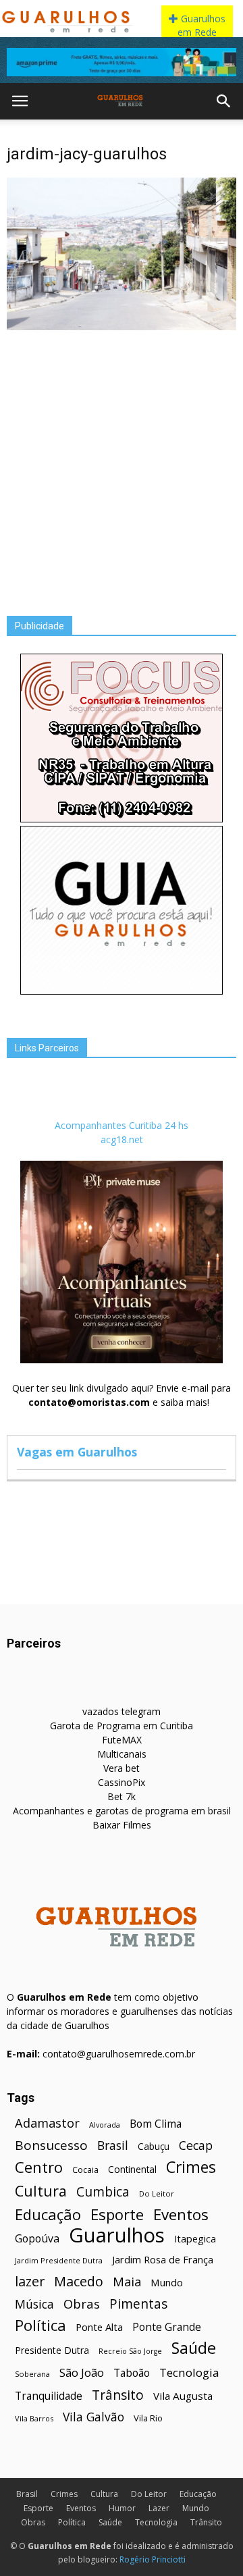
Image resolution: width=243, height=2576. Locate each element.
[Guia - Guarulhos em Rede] (122, 991)
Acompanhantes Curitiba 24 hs (122, 1125)
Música (34, 2304)
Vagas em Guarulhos (77, 1452)
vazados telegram (122, 1711)
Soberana (32, 2374)
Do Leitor (157, 2193)
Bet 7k (122, 1796)
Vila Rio (148, 2418)
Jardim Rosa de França (163, 2259)
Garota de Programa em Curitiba (122, 1726)
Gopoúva (37, 2239)
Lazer (159, 2508)
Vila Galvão (93, 2417)
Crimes (191, 2167)
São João (82, 2372)
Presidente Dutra (52, 2350)
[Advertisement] (122, 463)
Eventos (181, 2214)
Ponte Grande (167, 2327)
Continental (132, 2169)
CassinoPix (122, 1782)
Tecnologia (189, 2372)
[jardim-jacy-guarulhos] (122, 327)
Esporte (117, 2214)
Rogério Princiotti (153, 2559)
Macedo (79, 2281)
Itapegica (195, 2239)
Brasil (113, 2146)
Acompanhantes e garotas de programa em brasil (122, 1811)
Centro (39, 2167)
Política (40, 2325)
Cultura (41, 2191)
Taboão (132, 2373)
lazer (30, 2281)
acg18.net (122, 1139)
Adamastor (47, 2123)
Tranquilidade (49, 2396)
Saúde (194, 2348)
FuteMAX (122, 1740)
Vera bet (122, 1768)
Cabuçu (154, 2146)
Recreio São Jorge (130, 2351)
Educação (48, 2214)
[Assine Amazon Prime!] (122, 62)
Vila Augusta (183, 2396)
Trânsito (118, 2395)
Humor (122, 2508)
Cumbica (103, 2192)
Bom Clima (156, 2124)
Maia (127, 2281)
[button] (224, 101)
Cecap (196, 2146)
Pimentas (139, 2304)
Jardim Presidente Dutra (59, 2260)
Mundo (167, 2282)
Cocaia (85, 2170)
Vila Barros (34, 2418)
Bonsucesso (51, 2146)
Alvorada (105, 2125)
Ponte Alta (99, 2327)
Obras (82, 2304)
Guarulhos (117, 2235)
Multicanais (122, 1754)
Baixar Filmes (122, 1825)
